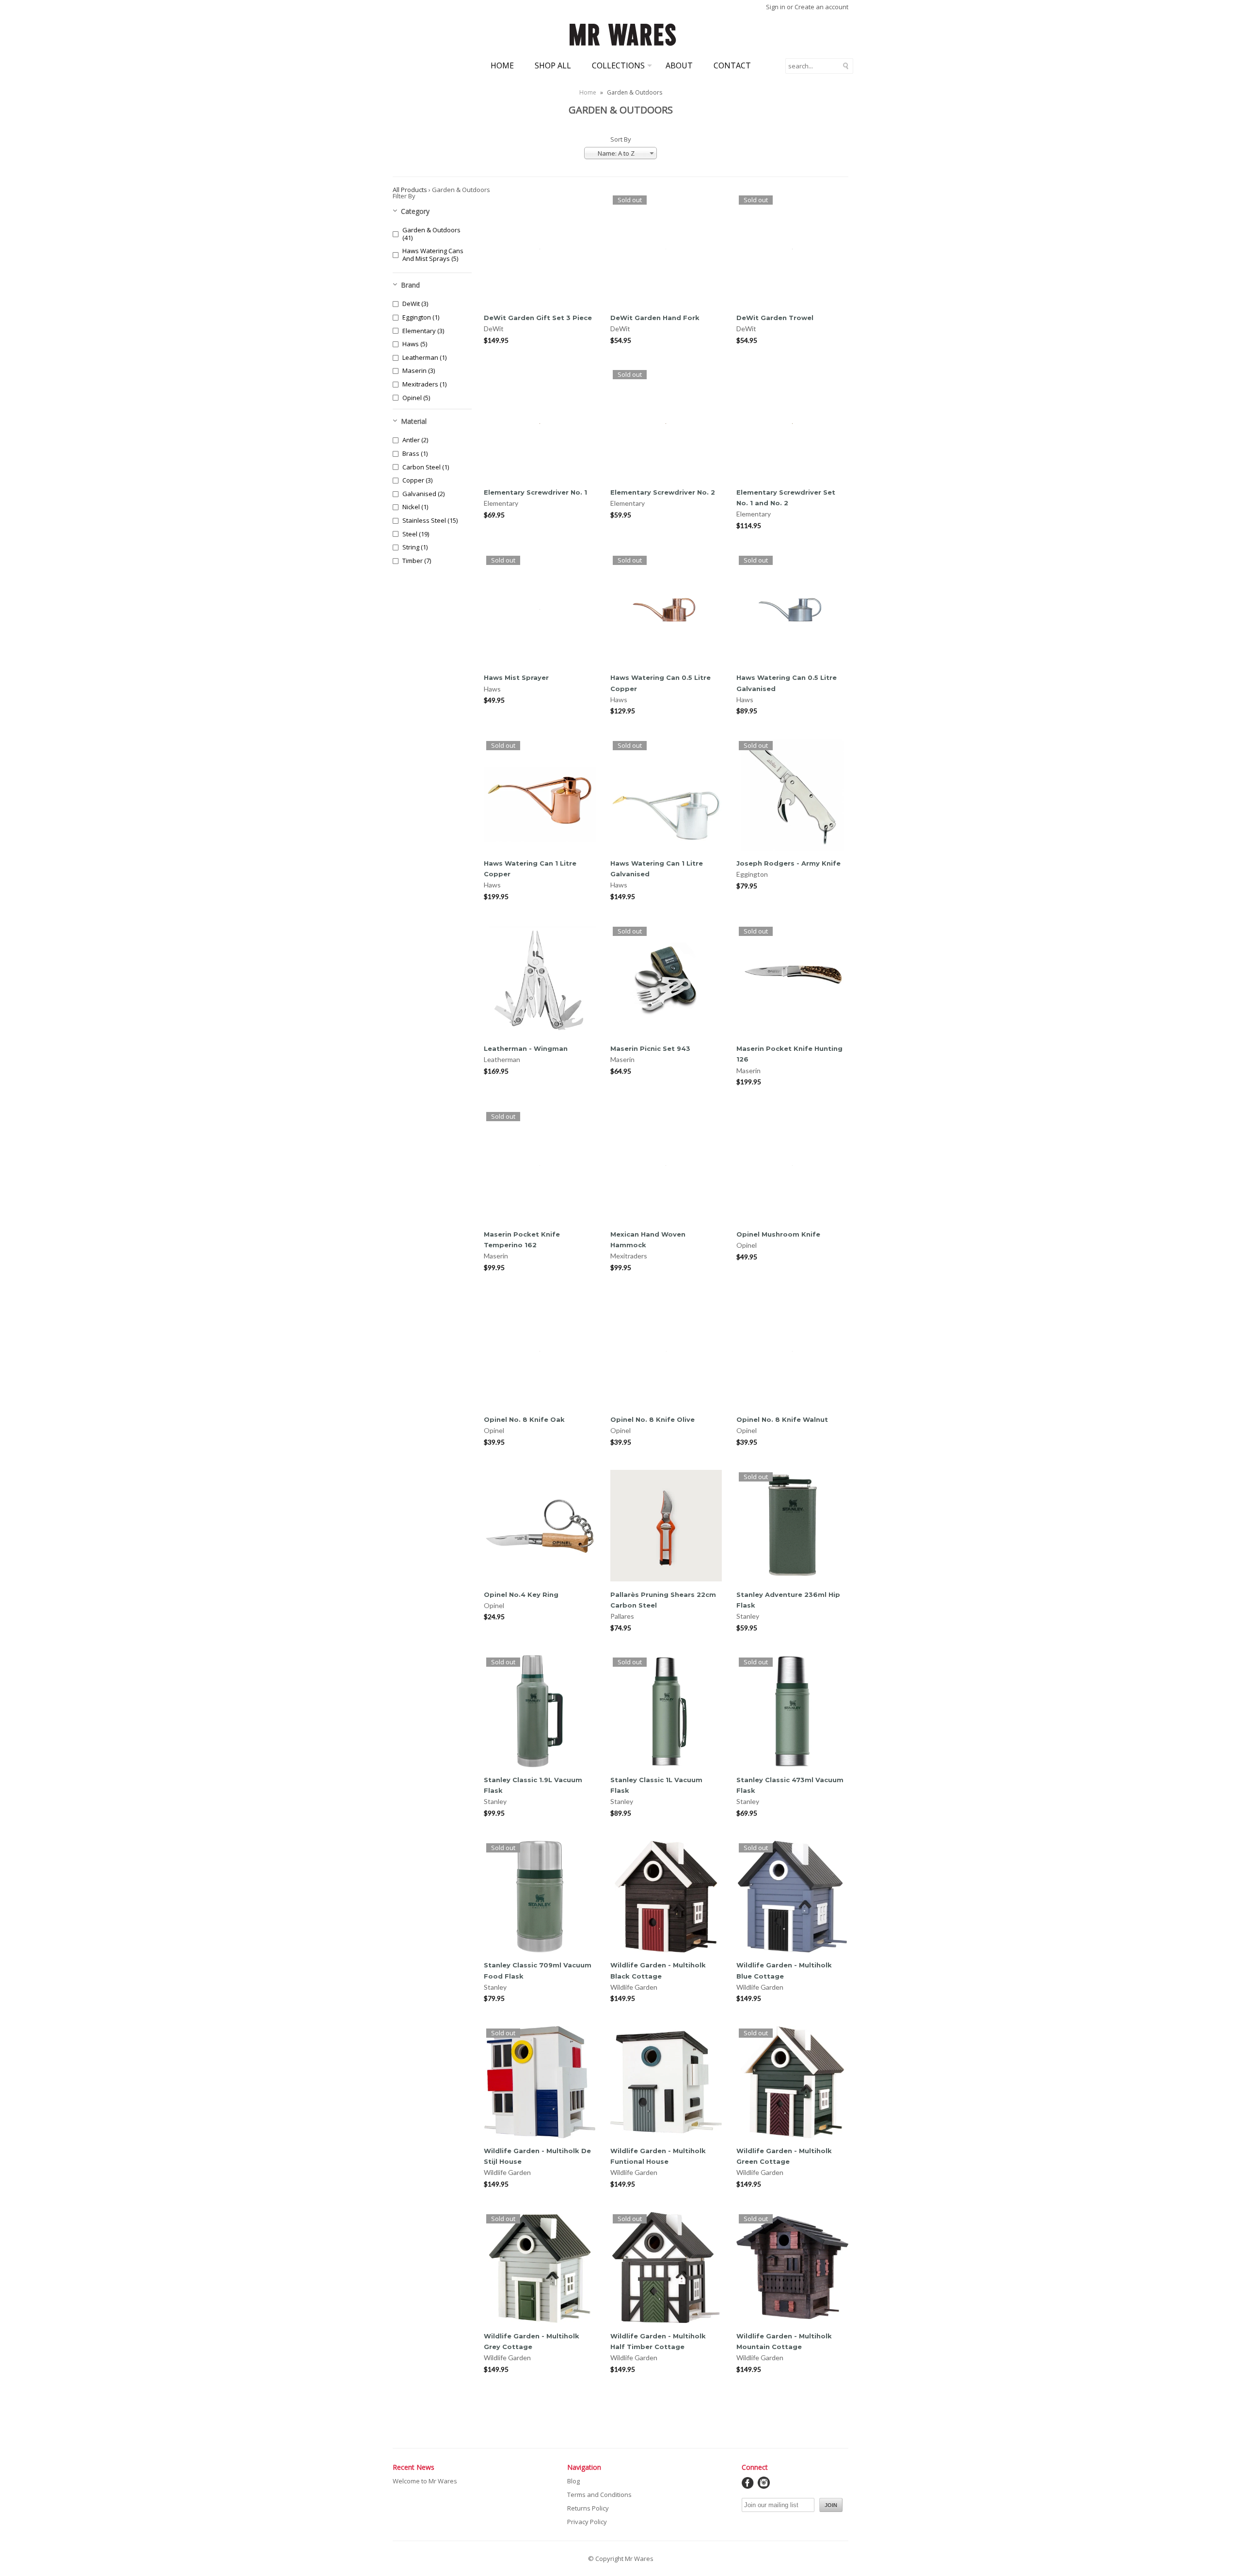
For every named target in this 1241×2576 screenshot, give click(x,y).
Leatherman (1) (424, 357)
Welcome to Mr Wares (425, 2481)
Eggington (752, 874)
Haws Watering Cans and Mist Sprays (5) (433, 255)
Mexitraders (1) (424, 384)
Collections (618, 65)
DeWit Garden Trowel (775, 318)
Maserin (622, 1059)
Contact (732, 65)
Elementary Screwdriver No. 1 (535, 492)
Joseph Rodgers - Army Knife (788, 863)
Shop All (553, 65)
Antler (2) (415, 440)
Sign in (776, 7)
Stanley (748, 1616)
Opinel (747, 1245)
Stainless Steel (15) (430, 520)
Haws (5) (415, 344)
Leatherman (502, 1059)
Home (502, 65)
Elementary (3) (423, 331)
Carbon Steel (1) (426, 467)
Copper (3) (417, 480)
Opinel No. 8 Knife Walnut (782, 1419)
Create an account (821, 7)
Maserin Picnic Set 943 (650, 1048)
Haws (492, 689)
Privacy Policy (587, 2522)
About (679, 65)
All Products (410, 190)
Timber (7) (417, 561)
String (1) (415, 547)
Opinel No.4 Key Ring (521, 1594)
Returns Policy (588, 2508)
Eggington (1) (421, 317)
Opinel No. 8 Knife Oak (524, 1419)
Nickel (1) (415, 507)
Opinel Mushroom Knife (778, 1234)
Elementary (501, 503)
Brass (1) (415, 453)
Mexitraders (629, 1256)
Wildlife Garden (634, 1987)
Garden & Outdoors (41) (431, 234)
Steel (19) (416, 534)
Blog (573, 2481)
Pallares (622, 1616)
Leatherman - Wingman (526, 1048)
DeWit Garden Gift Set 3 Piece (538, 318)
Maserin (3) (419, 370)
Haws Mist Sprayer (516, 677)
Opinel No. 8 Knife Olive (652, 1419)
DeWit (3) (415, 304)
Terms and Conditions (599, 2495)
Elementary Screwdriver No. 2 (663, 492)
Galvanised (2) (423, 494)
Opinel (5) (416, 398)
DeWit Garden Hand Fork (655, 318)
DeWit (494, 329)
